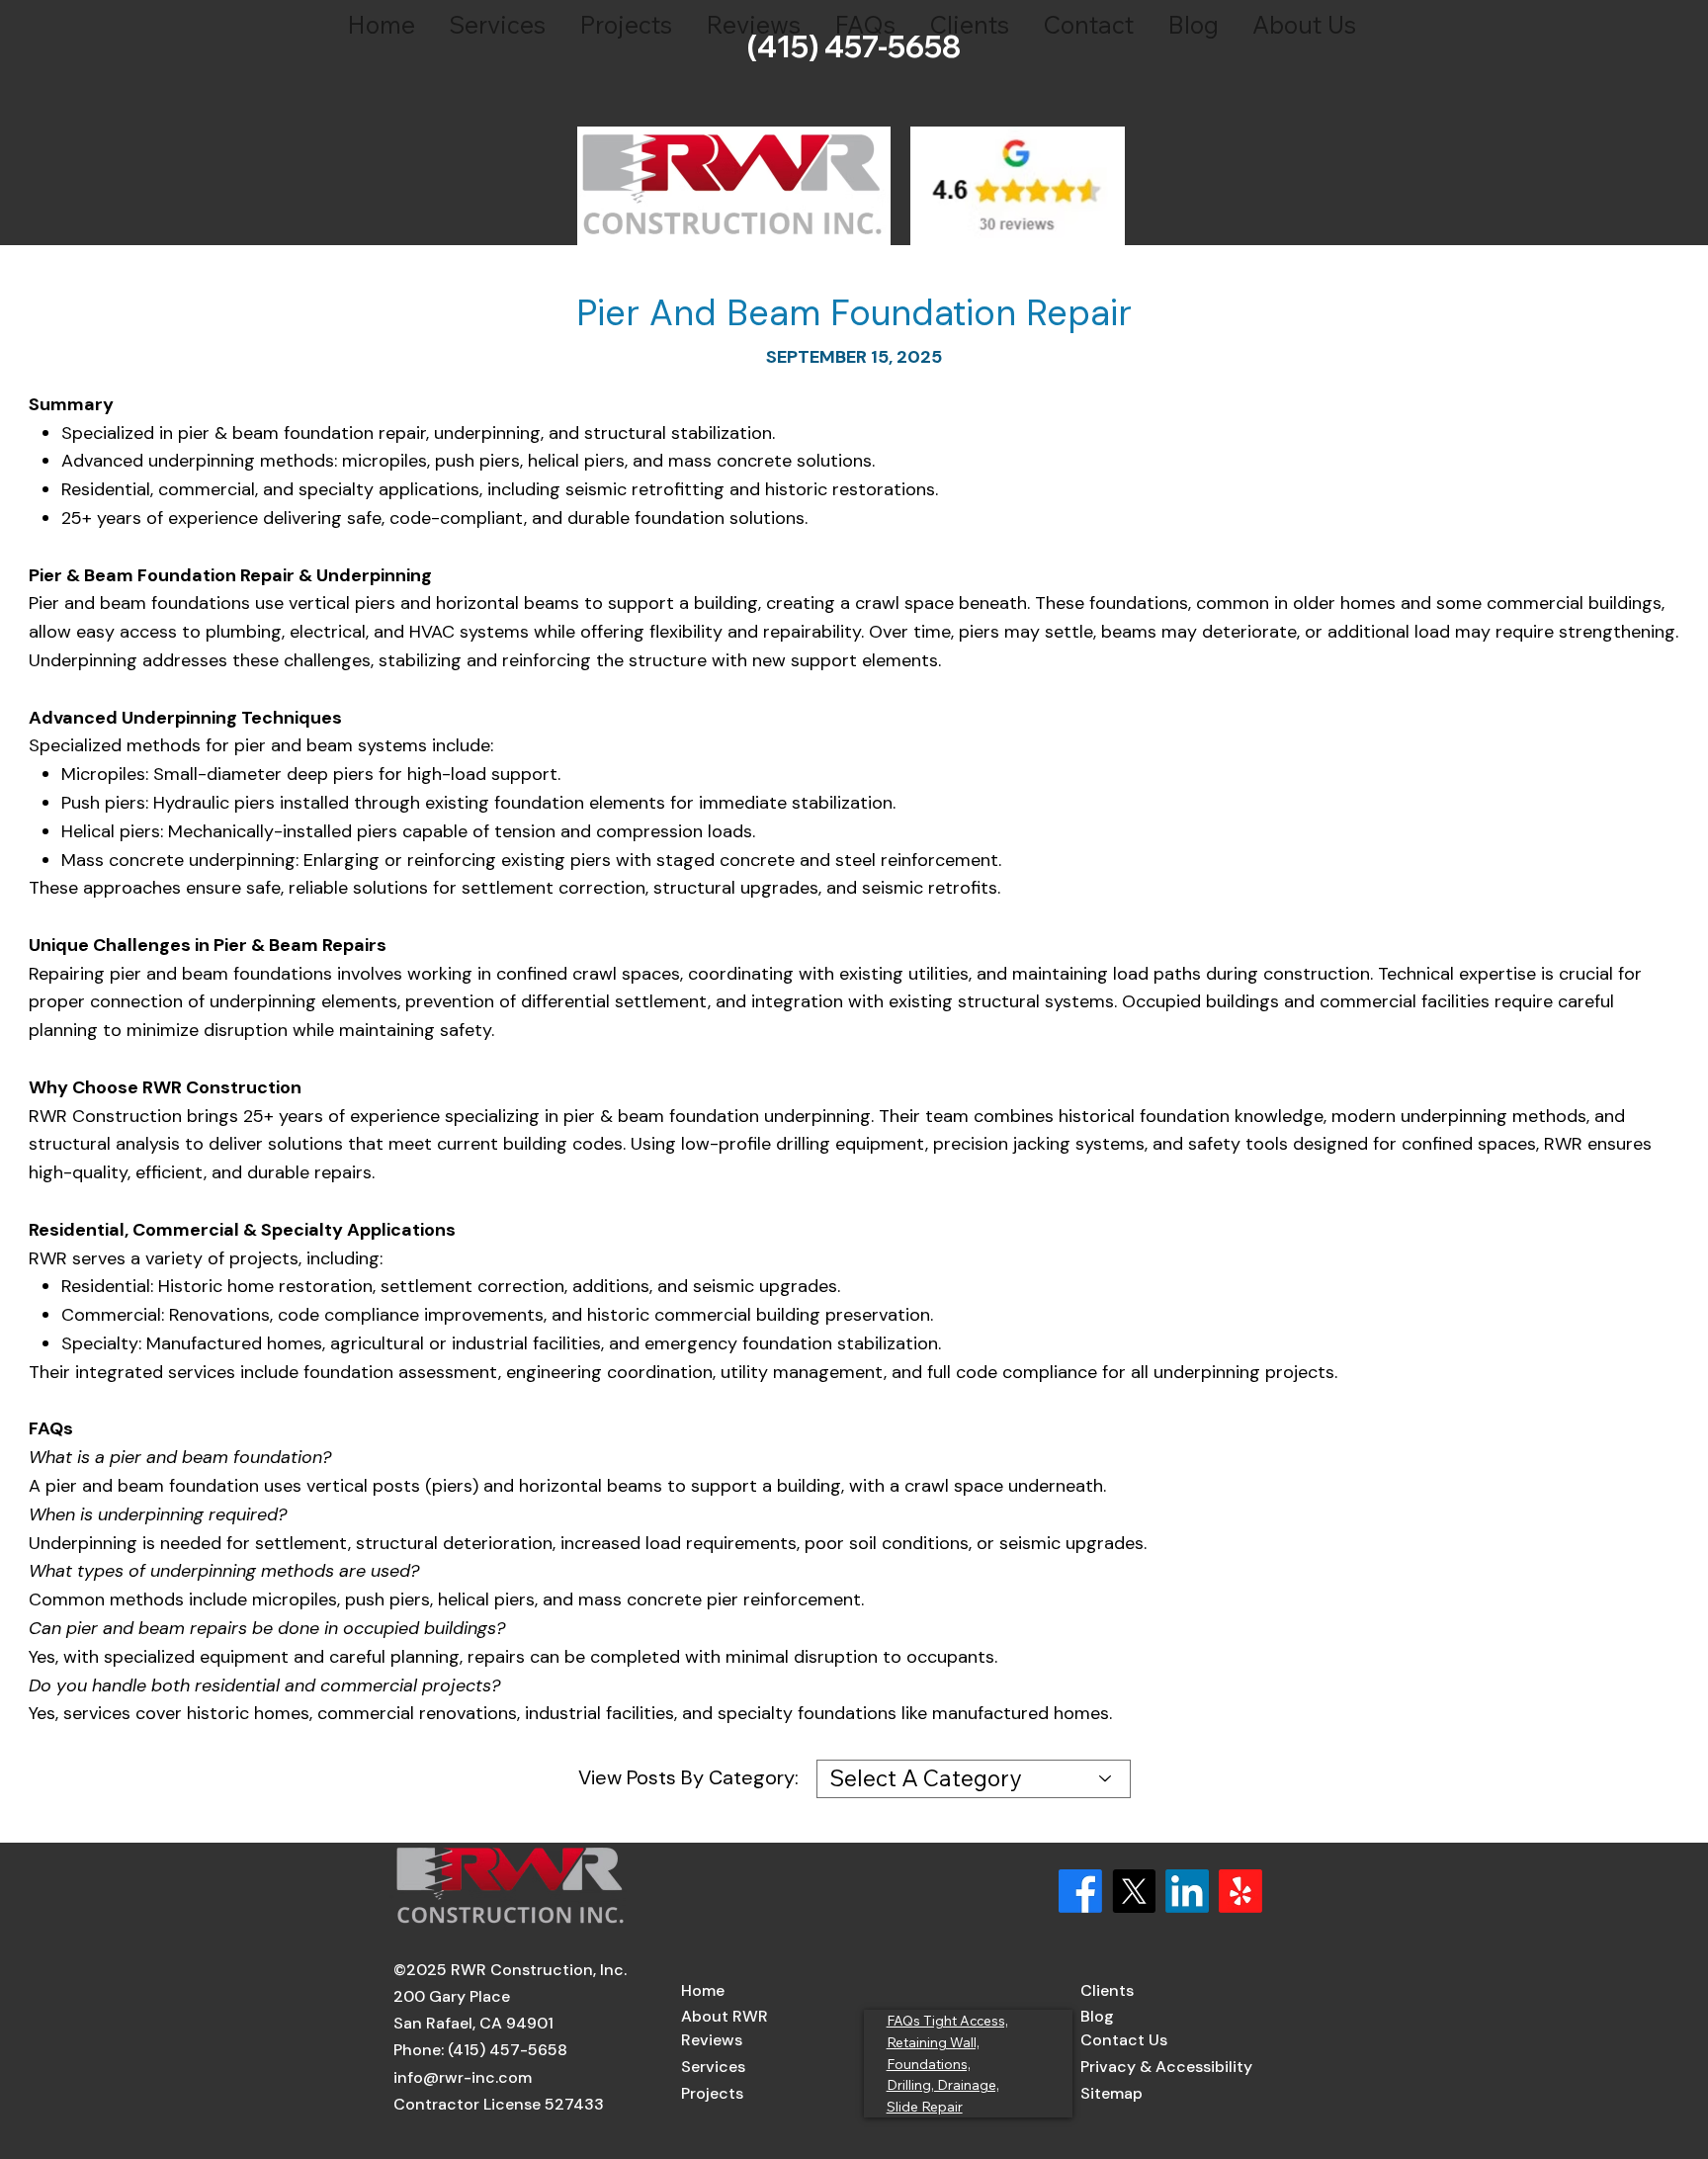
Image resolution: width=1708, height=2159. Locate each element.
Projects (712, 2093)
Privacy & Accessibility (1166, 2067)
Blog (1097, 2016)
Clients (1107, 1990)
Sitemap (1111, 2093)
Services (713, 2067)
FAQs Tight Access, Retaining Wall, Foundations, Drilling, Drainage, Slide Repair (947, 2063)
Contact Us (1124, 2040)
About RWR (725, 2016)
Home (703, 1990)
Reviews (712, 2040)
